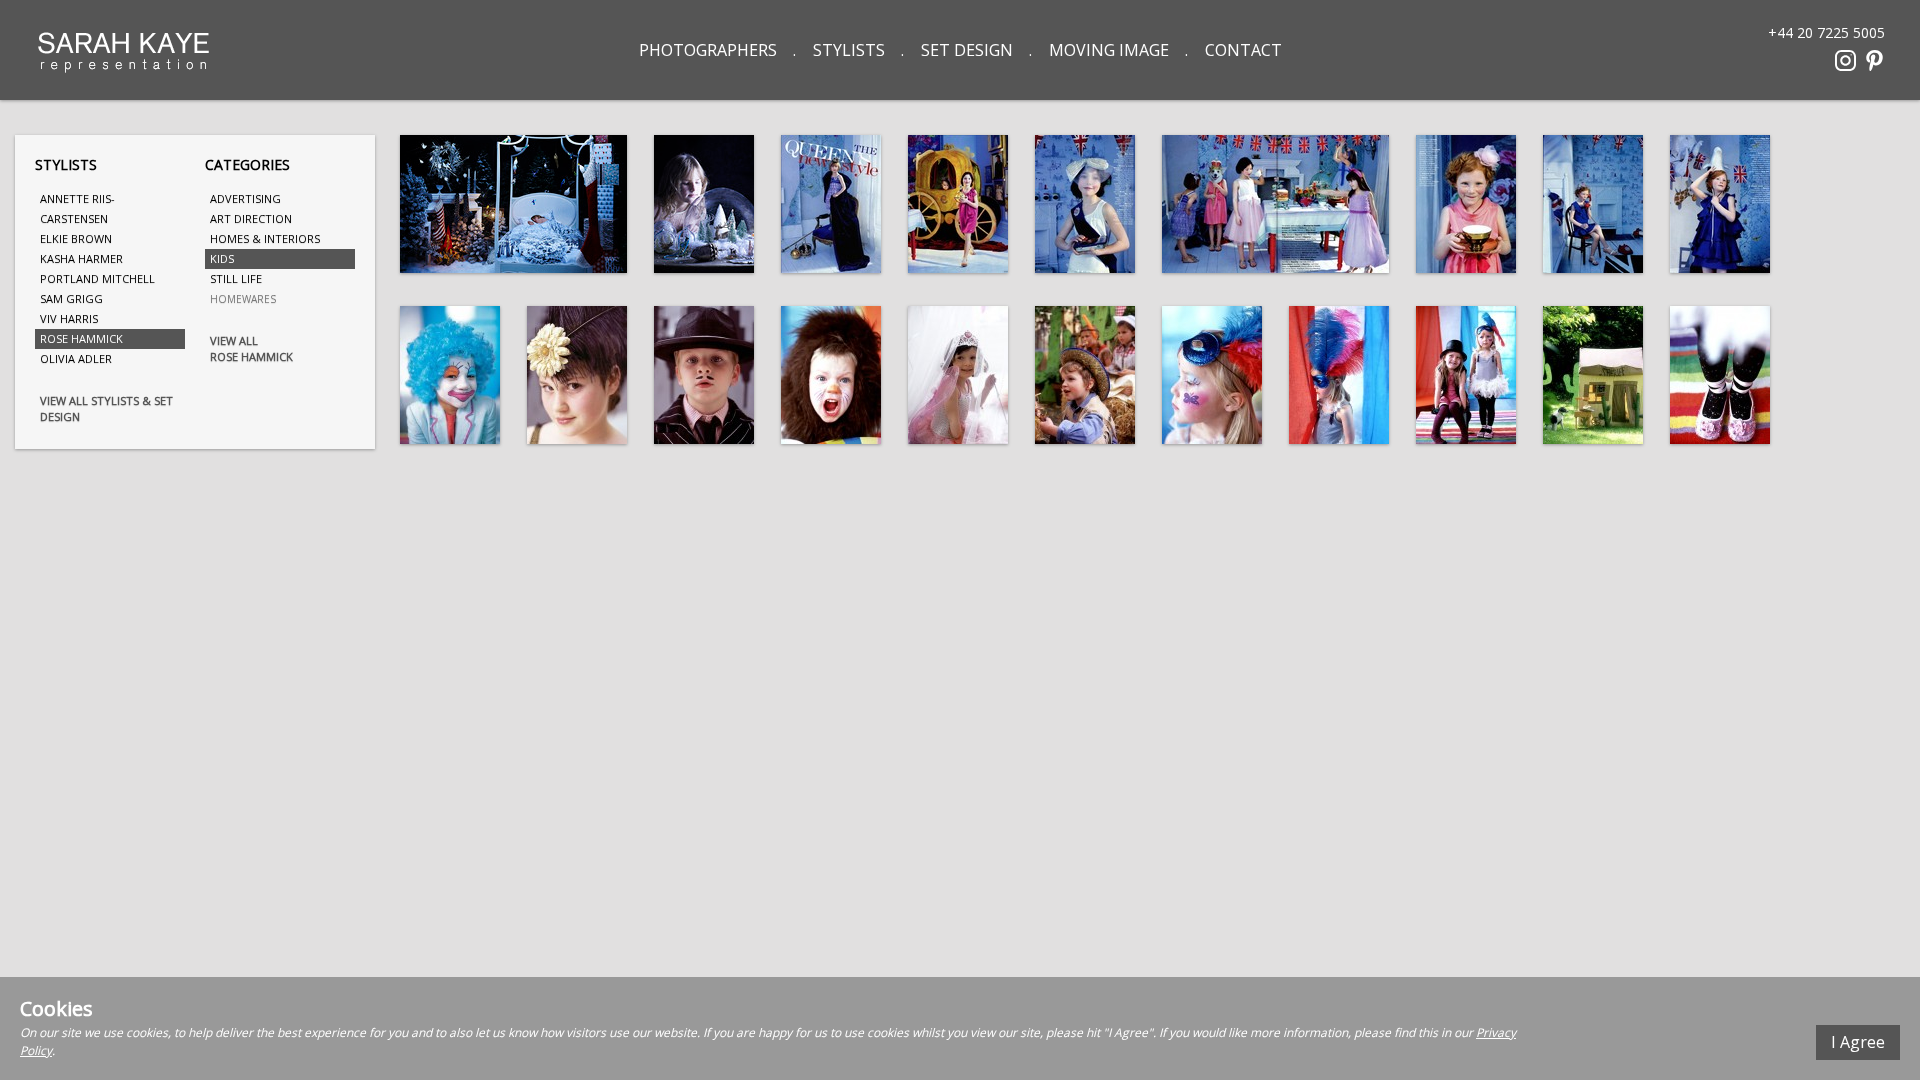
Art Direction (251, 218)
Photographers (708, 50)
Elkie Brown (76, 238)
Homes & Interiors (265, 238)
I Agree (1858, 1042)
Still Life (236, 278)
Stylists (849, 50)
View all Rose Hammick (251, 348)
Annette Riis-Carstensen (77, 208)
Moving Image (1109, 50)
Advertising (245, 198)
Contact (1243, 50)
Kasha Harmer (81, 258)
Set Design (967, 50)
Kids (222, 258)
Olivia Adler (76, 358)
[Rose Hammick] (513, 204)
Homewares (243, 299)
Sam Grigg (71, 298)
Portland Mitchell (97, 278)
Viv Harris (69, 318)
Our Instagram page (1845, 60)
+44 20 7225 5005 (1826, 31)
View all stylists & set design (106, 408)
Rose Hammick (81, 338)
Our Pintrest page (1874, 60)
